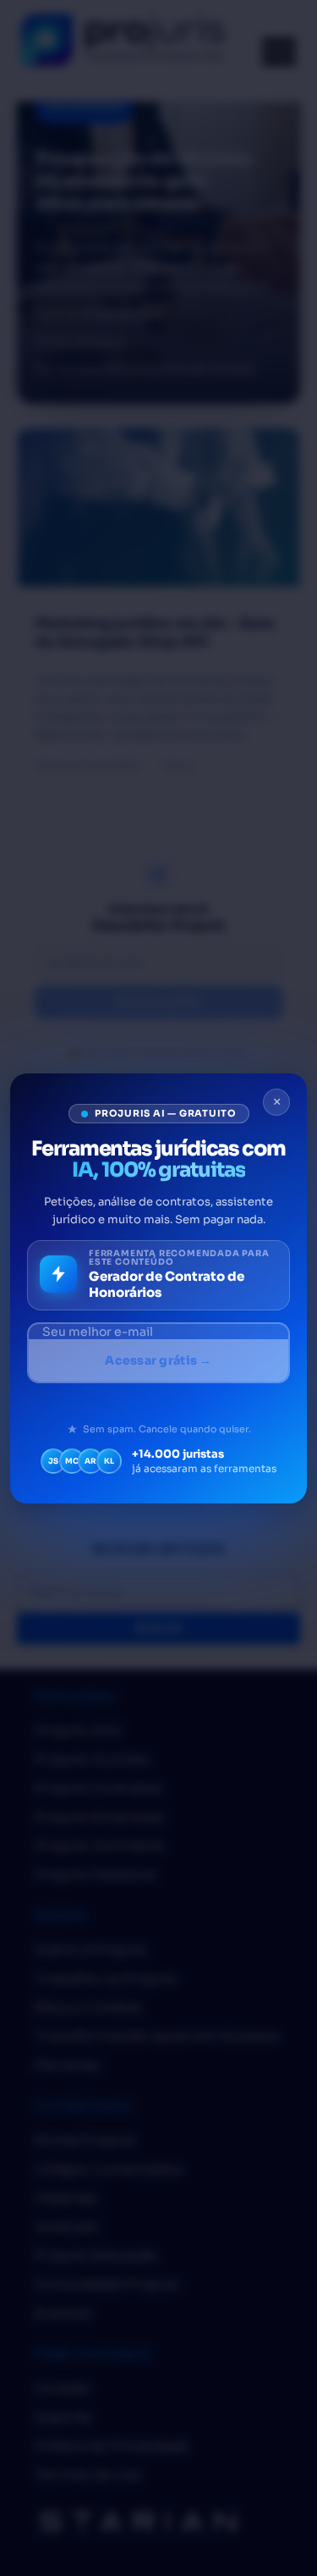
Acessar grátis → (158, 1360)
